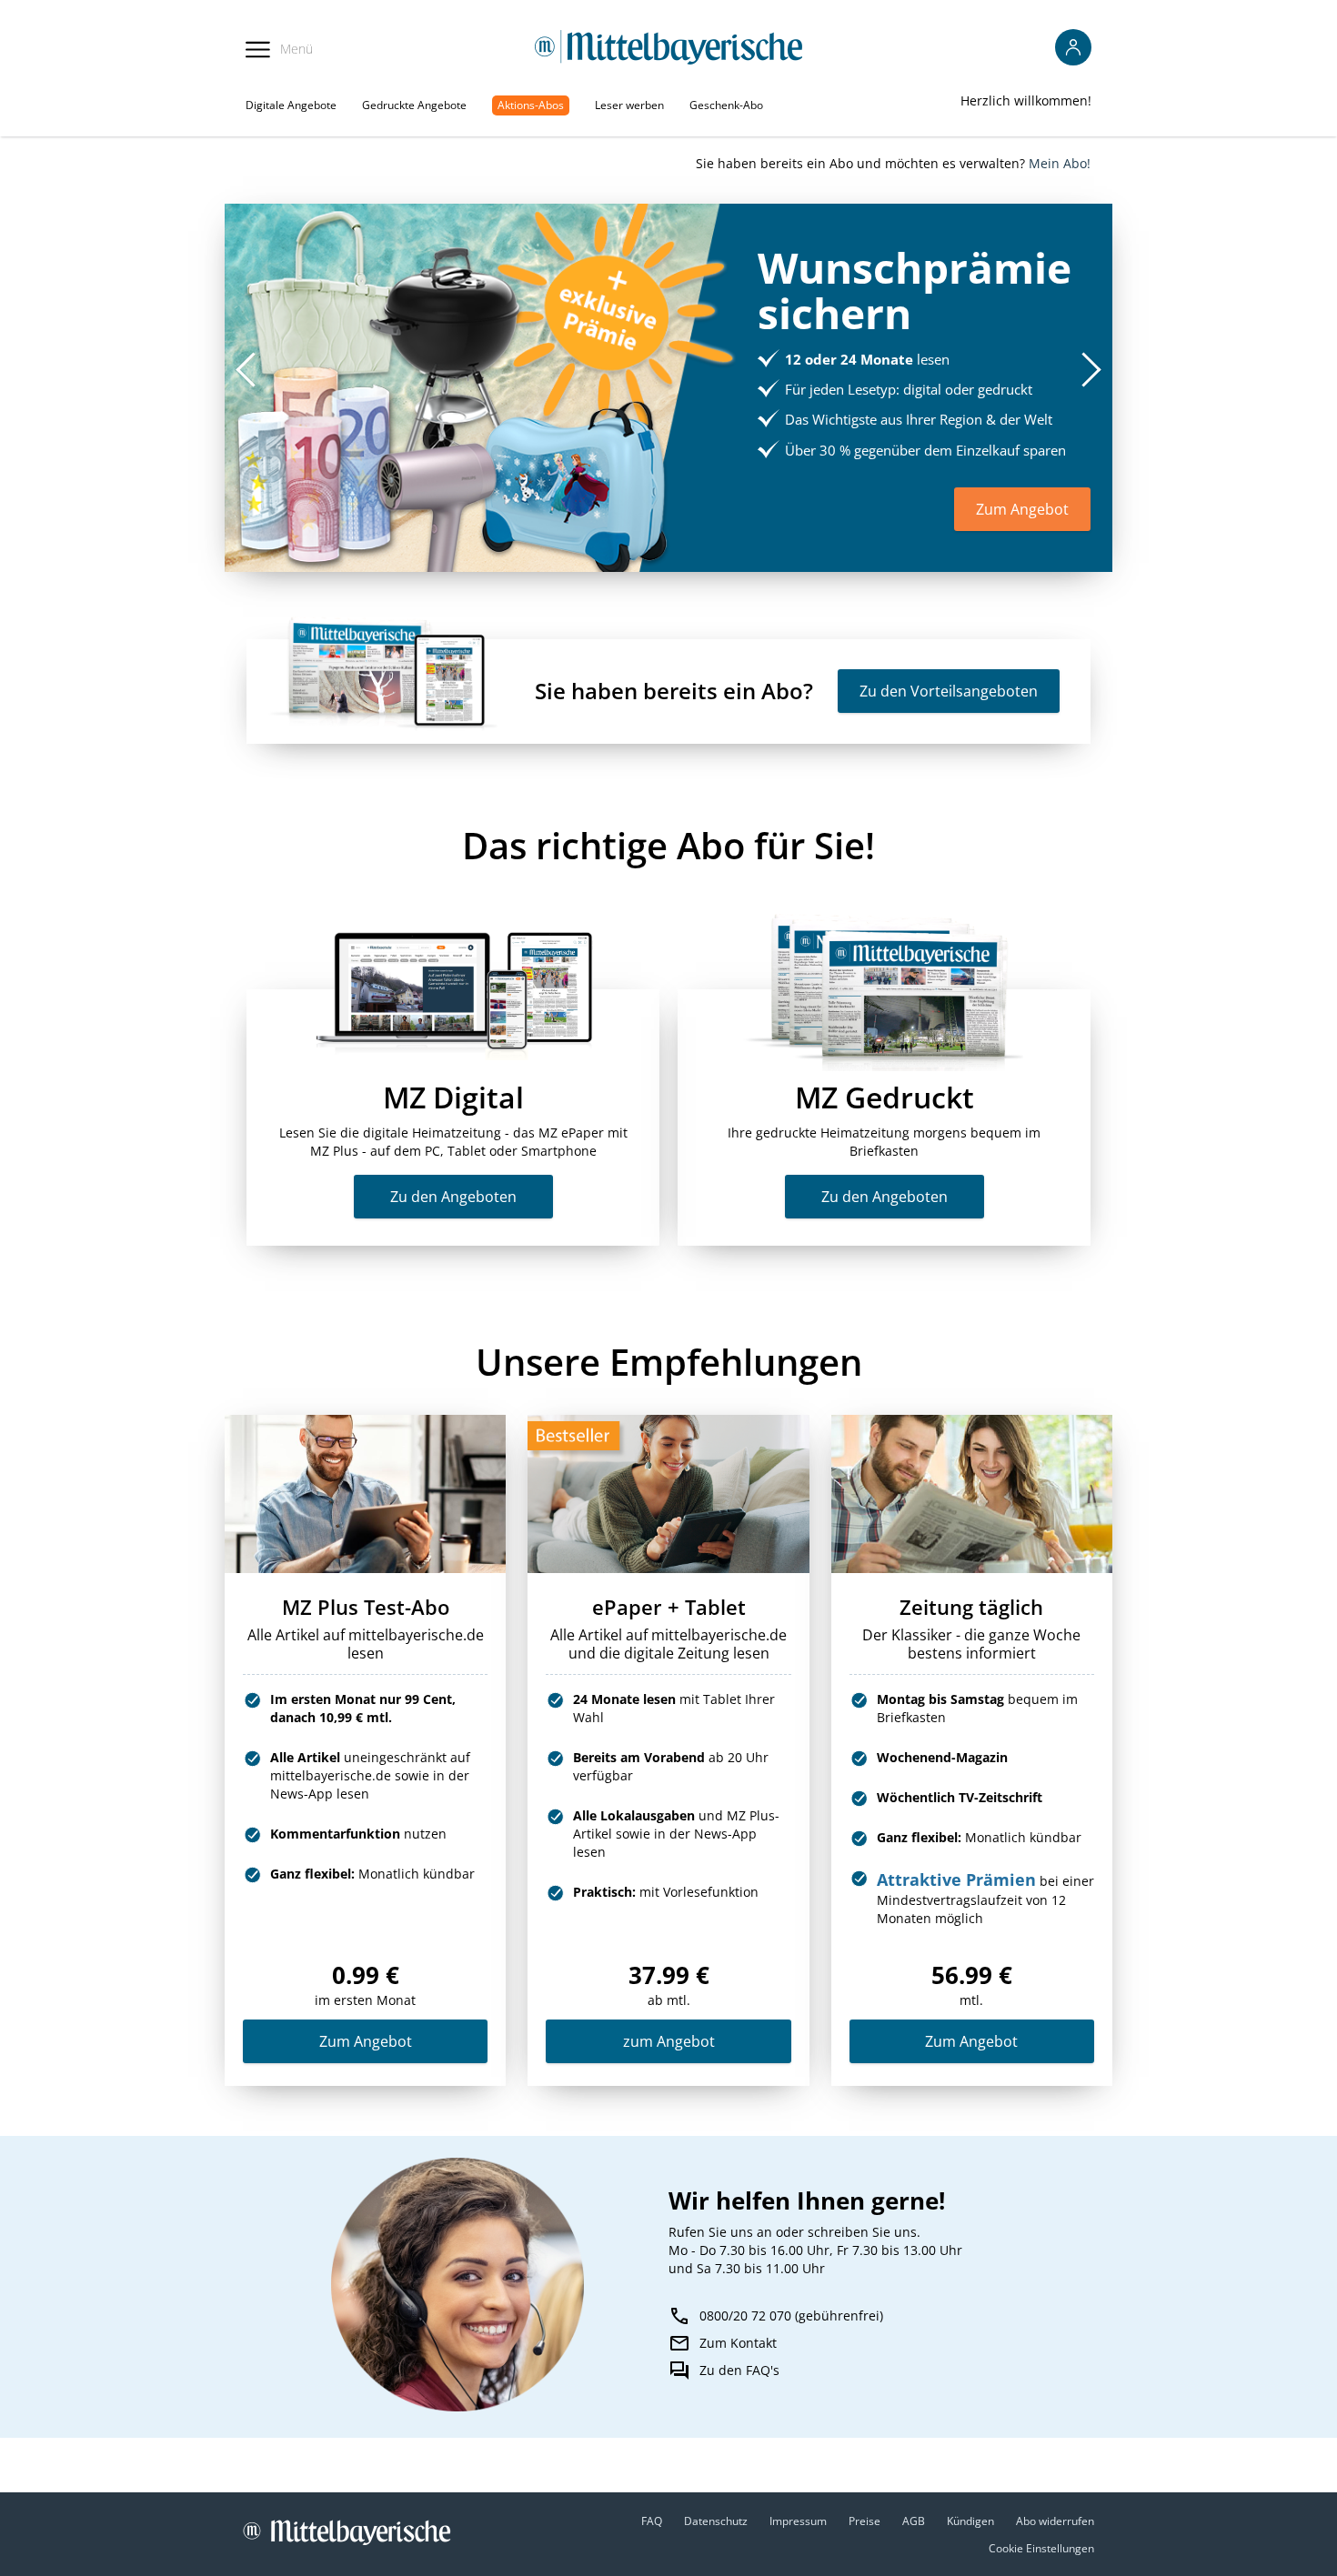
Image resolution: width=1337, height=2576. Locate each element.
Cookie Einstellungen (1041, 2548)
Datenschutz (716, 2521)
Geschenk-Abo (726, 105)
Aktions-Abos (531, 105)
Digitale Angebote (291, 105)
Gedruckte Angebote (414, 105)
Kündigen (970, 2521)
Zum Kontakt (738, 2343)
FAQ (652, 2521)
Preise (865, 2521)
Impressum (798, 2521)
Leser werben (629, 105)
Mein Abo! (1060, 163)
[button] (1091, 369)
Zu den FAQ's (739, 2370)
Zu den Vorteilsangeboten (949, 691)
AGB (914, 2521)
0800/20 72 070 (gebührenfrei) (791, 2315)
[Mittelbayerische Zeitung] (669, 47)
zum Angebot (669, 2041)
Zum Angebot (366, 2041)
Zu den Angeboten (453, 1197)
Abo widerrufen (1055, 2521)
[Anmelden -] (1073, 47)
